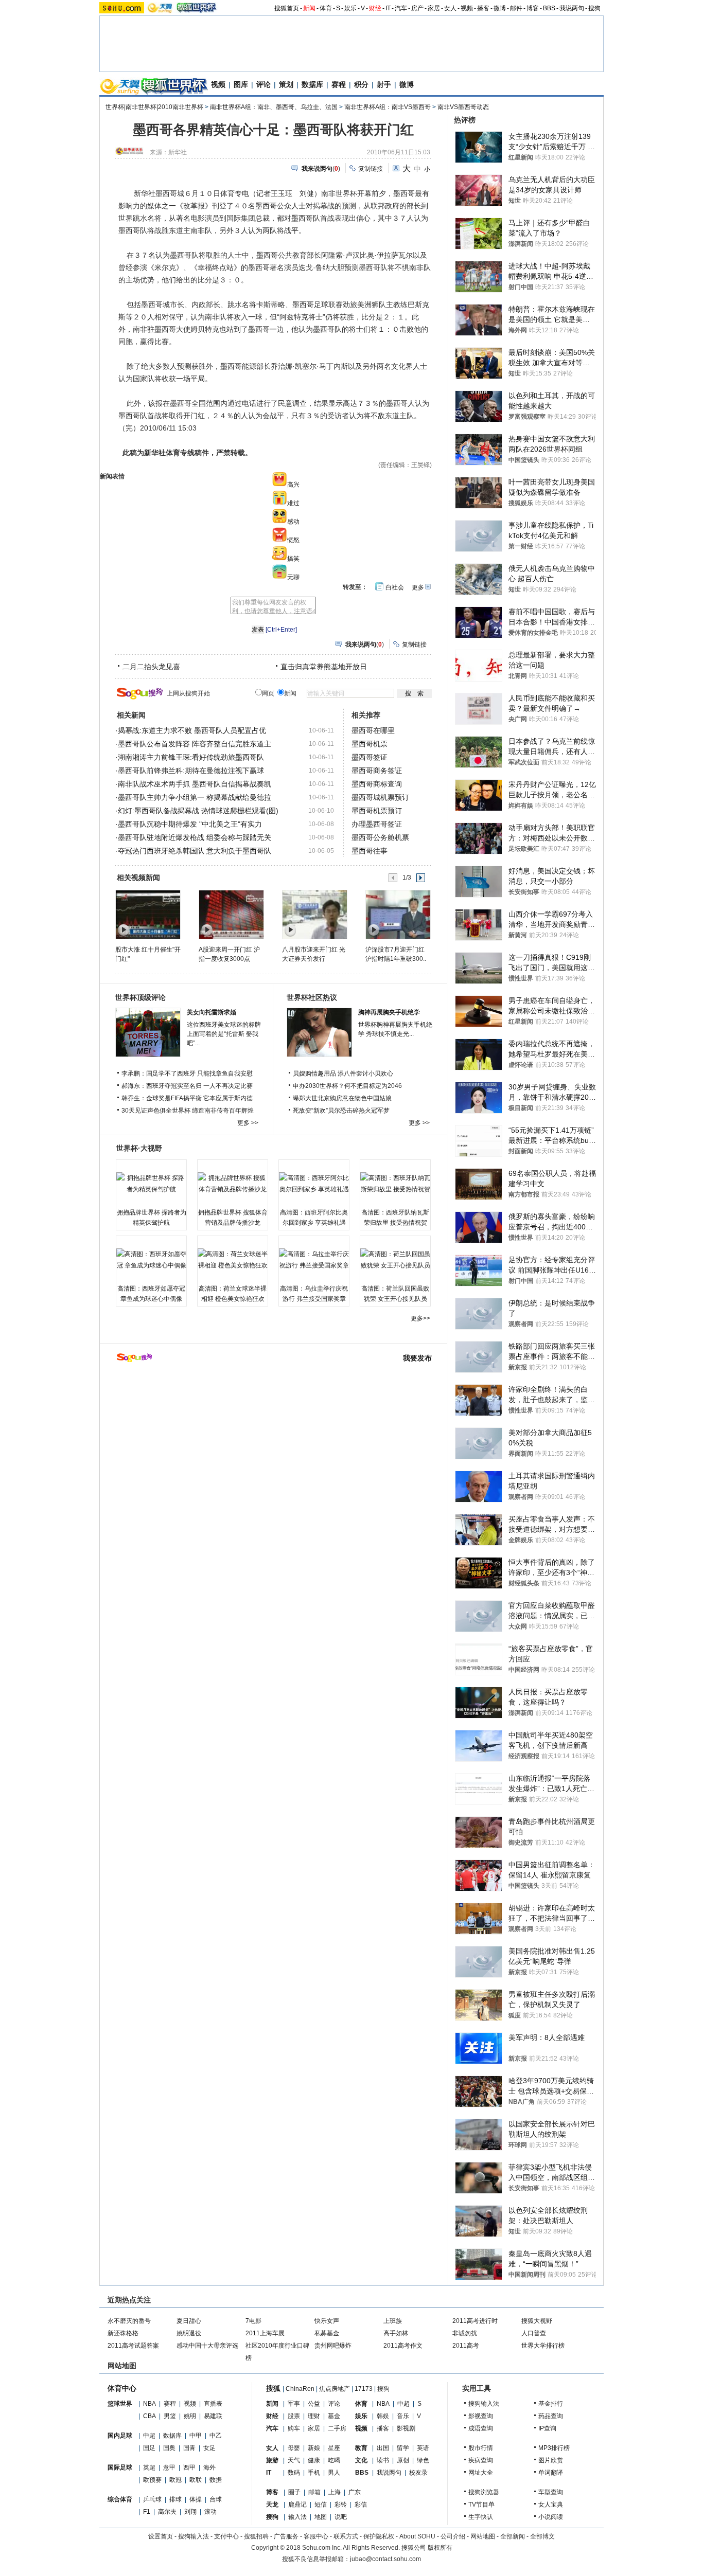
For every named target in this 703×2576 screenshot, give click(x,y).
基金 (334, 2416)
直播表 (213, 2404)
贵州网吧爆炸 (333, 2346)
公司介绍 (453, 2536)
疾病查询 (481, 2460)
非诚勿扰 (465, 2333)
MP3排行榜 (554, 2448)
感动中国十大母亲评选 (207, 2346)
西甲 (189, 2467)
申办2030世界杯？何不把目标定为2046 (347, 1086)
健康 (314, 2460)
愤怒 (293, 540)
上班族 (393, 2321)
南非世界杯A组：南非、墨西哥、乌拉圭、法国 (274, 107)
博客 (533, 8)
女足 (209, 2448)
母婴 (294, 2448)
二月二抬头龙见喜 (151, 667)
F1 (147, 2512)
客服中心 (316, 2536)
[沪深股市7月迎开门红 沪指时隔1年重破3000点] (398, 914)
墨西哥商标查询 (377, 784)
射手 (384, 84)
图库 (241, 84)
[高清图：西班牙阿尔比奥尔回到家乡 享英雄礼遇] (314, 1184)
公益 (314, 2404)
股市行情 (481, 2448)
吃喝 (334, 2460)
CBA (150, 2416)
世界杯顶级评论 (140, 997)
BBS (549, 8)
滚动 (210, 2512)
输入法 (297, 2517)
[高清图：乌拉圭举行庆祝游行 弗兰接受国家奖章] (314, 1260)
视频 (467, 8)
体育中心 (122, 2388)
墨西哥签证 (370, 757)
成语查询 (481, 2428)
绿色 (423, 2460)
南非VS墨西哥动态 (463, 107)
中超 (149, 2436)
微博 (500, 8)
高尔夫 (167, 2512)
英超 (149, 2467)
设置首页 (161, 2536)
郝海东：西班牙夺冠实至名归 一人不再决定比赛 (187, 1086)
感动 (293, 522)
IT (388, 8)
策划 (286, 84)
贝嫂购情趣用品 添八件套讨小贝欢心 (343, 1074)
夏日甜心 (189, 2321)
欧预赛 (152, 2480)
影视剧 (406, 2428)
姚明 (190, 2416)
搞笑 (293, 559)
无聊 (293, 577)
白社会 (395, 587)
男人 (334, 2473)
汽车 (401, 8)
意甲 (169, 2467)
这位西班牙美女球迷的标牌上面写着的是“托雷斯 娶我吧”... (224, 1034)
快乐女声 (327, 2321)
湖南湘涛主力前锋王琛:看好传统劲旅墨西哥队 (191, 757)
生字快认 (481, 2517)
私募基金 (327, 2333)
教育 (361, 2448)
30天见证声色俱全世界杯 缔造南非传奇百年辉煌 (188, 1111)
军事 (294, 2404)
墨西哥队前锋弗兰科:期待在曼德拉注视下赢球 (191, 771)
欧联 (196, 2480)
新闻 (309, 8)
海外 (209, 2467)
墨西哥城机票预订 (380, 797)
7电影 (253, 2321)
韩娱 (383, 2416)
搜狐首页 (287, 8)
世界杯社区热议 (312, 997)
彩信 (361, 2505)
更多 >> (248, 1123)
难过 (293, 503)
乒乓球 (152, 2499)
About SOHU (417, 2536)
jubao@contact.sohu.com (385, 2559)
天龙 (272, 2505)
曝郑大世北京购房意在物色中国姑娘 (342, 1098)
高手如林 (396, 2333)
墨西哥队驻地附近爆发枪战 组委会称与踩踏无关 (195, 837)
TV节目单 (481, 2505)
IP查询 (547, 2428)
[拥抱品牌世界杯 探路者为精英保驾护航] (151, 1184)
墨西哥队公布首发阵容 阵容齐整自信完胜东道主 (195, 744)
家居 (434, 8)
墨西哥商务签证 (377, 771)
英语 (423, 2448)
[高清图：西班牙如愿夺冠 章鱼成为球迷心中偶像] (151, 1260)
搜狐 (273, 2388)
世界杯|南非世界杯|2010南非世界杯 (154, 107)
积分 (361, 84)
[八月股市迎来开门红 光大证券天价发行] (314, 914)
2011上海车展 (265, 2333)
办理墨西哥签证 (377, 824)
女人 (450, 8)
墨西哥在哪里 (373, 730)
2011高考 (466, 2346)
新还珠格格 (123, 2333)
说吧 (341, 2517)
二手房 (337, 2428)
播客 (483, 8)
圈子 (294, 2492)
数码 (294, 2473)
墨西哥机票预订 (377, 811)
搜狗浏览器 (484, 2492)
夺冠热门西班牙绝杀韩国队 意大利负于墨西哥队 (195, 851)
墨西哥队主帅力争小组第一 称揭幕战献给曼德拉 (195, 797)
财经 (375, 8)
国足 (149, 2448)
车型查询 (551, 2492)
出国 (383, 2448)
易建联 (213, 2416)
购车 (294, 2428)
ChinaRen (300, 2389)
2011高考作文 (403, 2346)
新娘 (314, 2448)
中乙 (216, 2436)
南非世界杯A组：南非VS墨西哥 (388, 107)
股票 (294, 2416)
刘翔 (190, 2512)
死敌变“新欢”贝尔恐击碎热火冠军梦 (341, 1111)
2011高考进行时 (475, 2321)
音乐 (403, 2416)
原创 (403, 2460)
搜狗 (594, 8)
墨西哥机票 (370, 744)
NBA (150, 2404)
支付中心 (226, 2536)
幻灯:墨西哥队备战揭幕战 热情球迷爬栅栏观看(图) (198, 811)
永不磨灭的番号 (129, 2321)
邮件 (516, 8)
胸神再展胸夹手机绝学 (389, 1012)
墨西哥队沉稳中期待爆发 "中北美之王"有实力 (190, 824)
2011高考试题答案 (133, 2346)
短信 (321, 2505)
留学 (403, 2448)
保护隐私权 (379, 2536)
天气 (294, 2460)
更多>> (420, 1318)
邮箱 (314, 2492)
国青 (189, 2448)
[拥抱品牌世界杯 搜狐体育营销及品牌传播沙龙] (233, 1184)
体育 (326, 8)
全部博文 (542, 2536)
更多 (418, 587)
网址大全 (481, 2473)
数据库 (312, 84)
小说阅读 (551, 2517)
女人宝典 (551, 2505)
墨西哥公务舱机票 (380, 837)
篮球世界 (120, 2404)
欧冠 (175, 2480)
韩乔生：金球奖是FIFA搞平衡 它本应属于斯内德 (187, 1098)
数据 (216, 2480)
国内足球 (120, 2436)
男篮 (170, 2416)
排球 (175, 2499)
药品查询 (551, 2416)
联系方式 (346, 2536)
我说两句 (572, 8)
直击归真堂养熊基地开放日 (324, 667)
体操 (196, 2499)
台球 (216, 2499)
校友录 (418, 2473)
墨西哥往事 (370, 851)
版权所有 (440, 2548)
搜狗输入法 (484, 2404)
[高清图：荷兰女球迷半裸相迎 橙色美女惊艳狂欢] (233, 1260)
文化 (361, 2460)
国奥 (169, 2448)
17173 (364, 2389)
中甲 (196, 2436)
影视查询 (481, 2416)
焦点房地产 (335, 2389)
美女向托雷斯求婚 (212, 1012)
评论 (263, 84)
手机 (314, 2473)
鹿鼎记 (297, 2505)
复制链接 (371, 169)
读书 (383, 2460)
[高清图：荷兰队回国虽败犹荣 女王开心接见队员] (395, 1260)
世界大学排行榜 (543, 2346)
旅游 (272, 2460)
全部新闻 (513, 2536)
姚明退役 (189, 2333)
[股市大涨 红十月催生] (147, 914)
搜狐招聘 (256, 2536)
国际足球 (120, 2467)
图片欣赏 (551, 2460)
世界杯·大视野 (139, 1148)
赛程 (339, 84)
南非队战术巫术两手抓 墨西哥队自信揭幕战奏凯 (195, 784)
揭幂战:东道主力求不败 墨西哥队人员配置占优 (192, 730)
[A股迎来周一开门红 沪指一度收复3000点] (231, 914)
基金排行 (551, 2404)
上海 (335, 2492)
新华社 (178, 152)
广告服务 (286, 2536)
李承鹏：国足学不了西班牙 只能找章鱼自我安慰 (187, 1074)
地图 (321, 2517)
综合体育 (120, 2499)
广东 (355, 2492)
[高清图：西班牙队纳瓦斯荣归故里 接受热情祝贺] (395, 1184)
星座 (334, 2448)
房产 (417, 8)
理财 (314, 2416)
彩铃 (341, 2505)
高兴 (293, 485)
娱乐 (350, 8)
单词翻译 (551, 2473)
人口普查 (534, 2333)
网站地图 (483, 2536)
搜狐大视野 (537, 2321)
